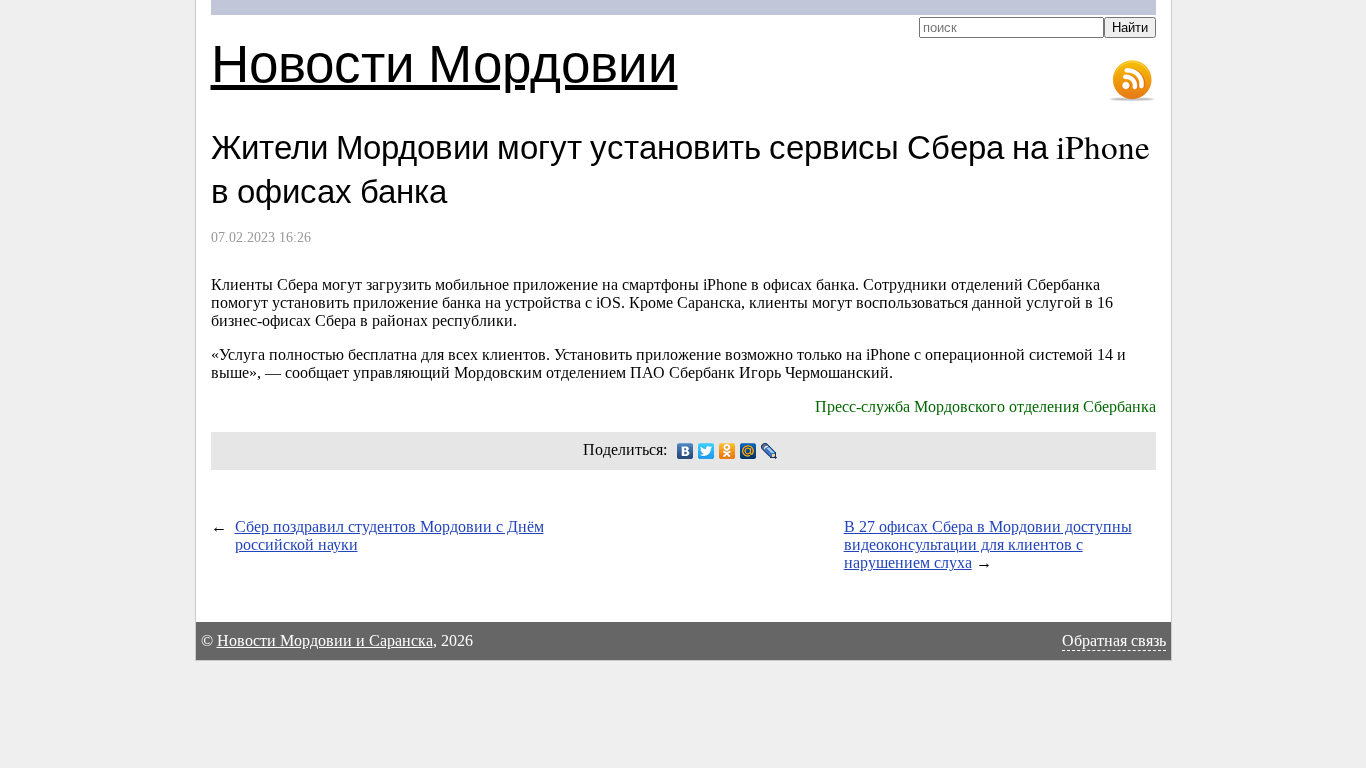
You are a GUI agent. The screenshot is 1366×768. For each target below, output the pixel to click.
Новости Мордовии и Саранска (325, 640)
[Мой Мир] (748, 451)
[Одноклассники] (727, 451)
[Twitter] (706, 451)
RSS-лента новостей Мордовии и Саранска (1132, 81)
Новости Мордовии (444, 61)
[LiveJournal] (769, 451)
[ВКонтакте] (685, 451)
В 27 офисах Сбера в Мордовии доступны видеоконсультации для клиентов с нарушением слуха (988, 544)
